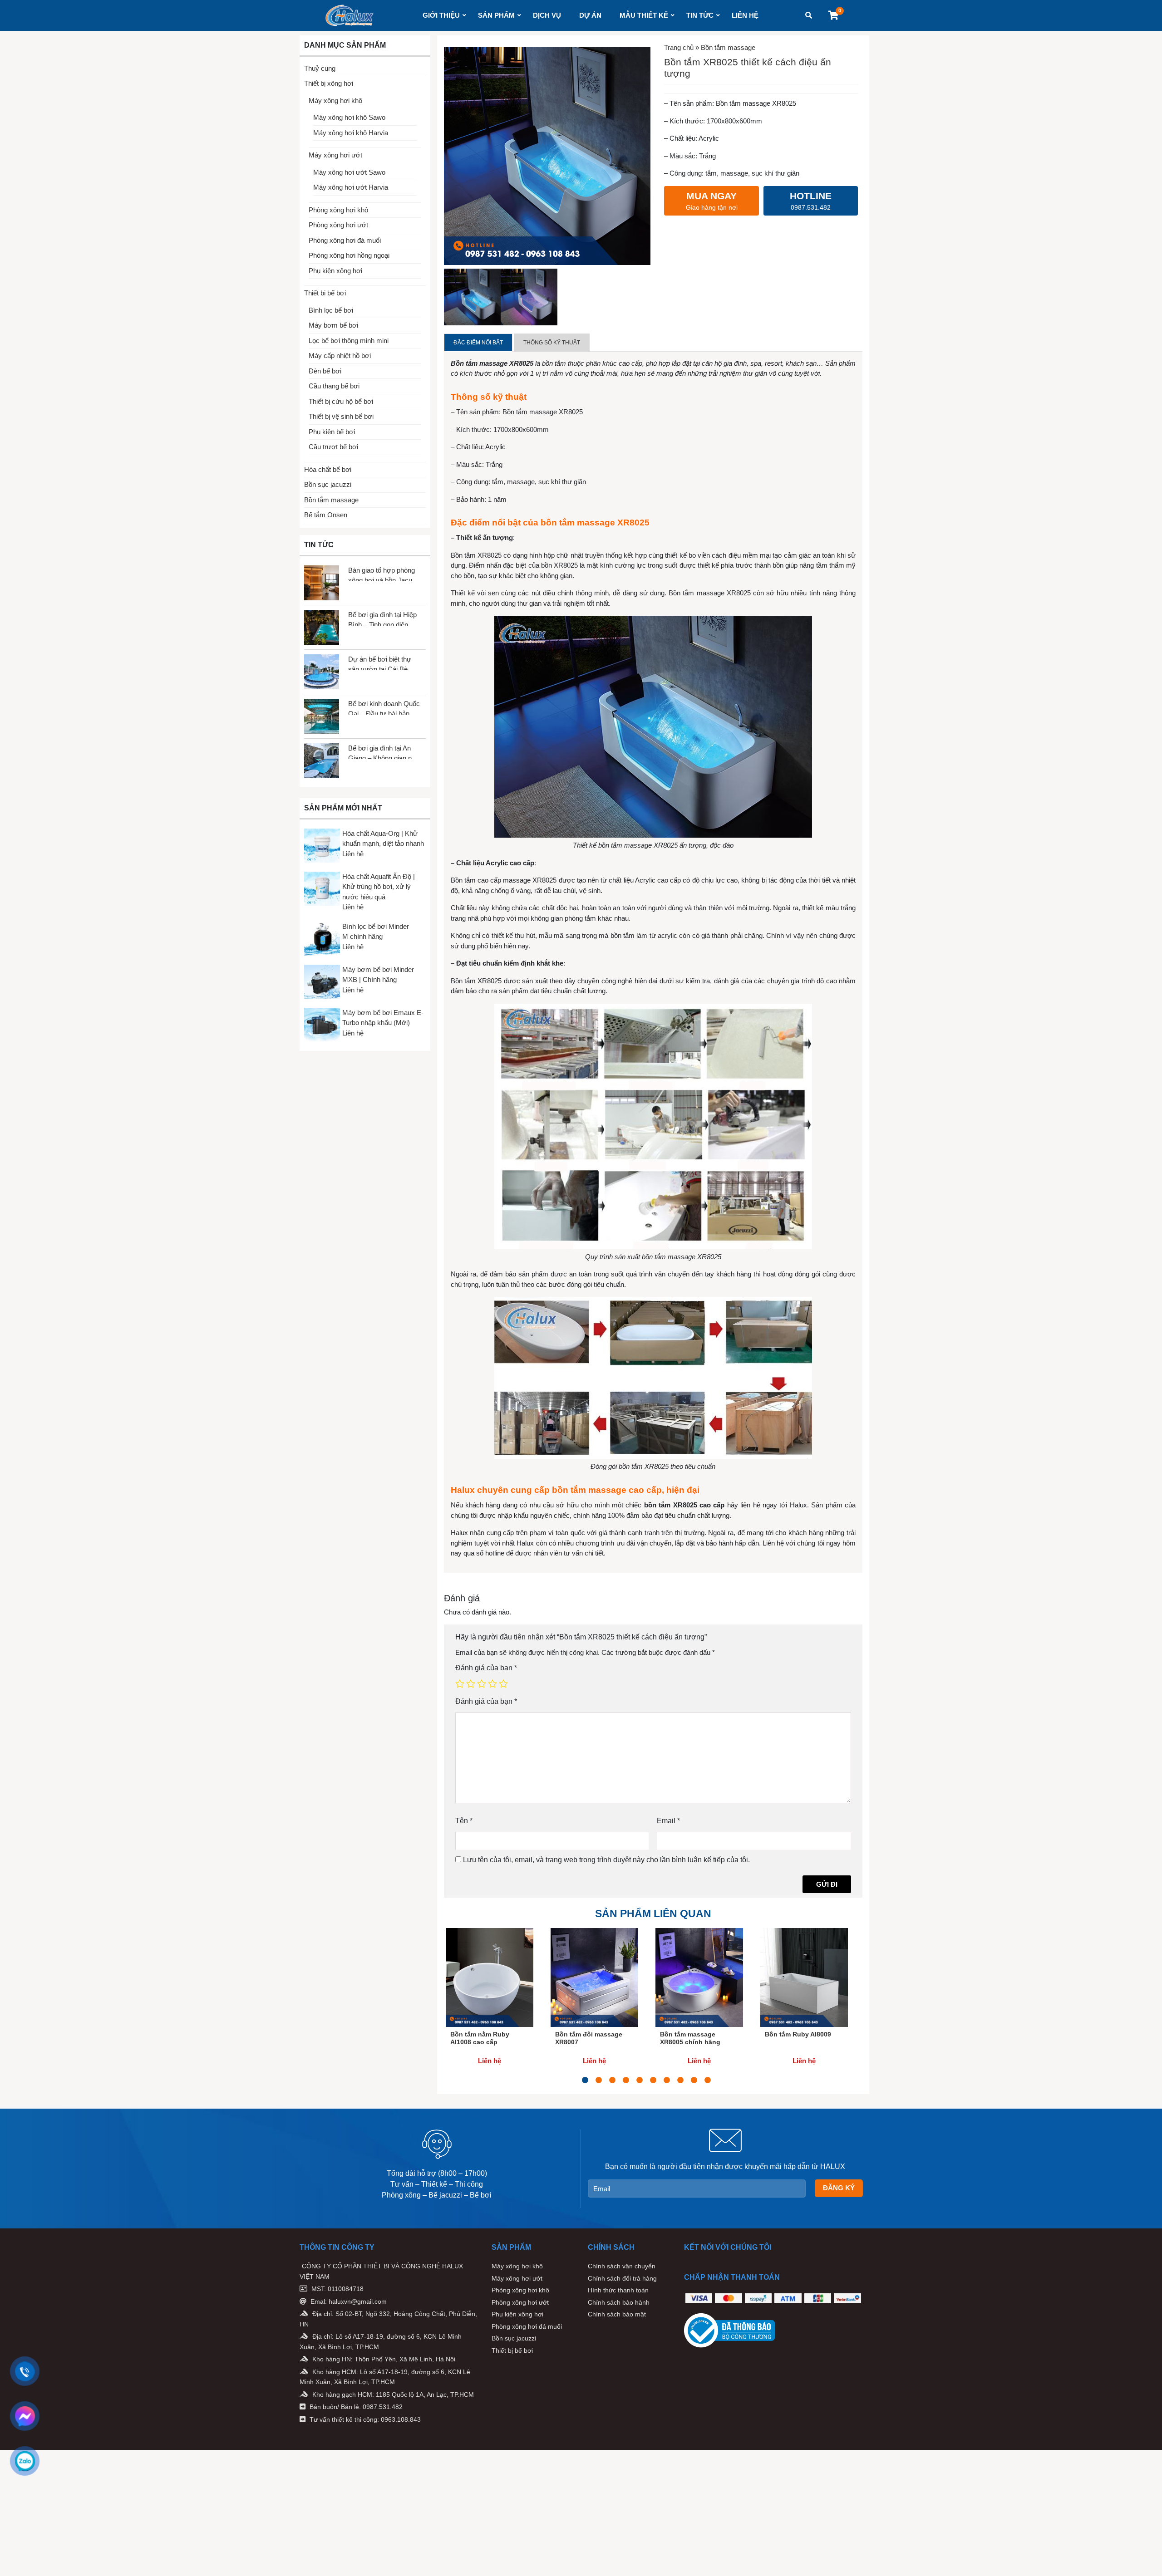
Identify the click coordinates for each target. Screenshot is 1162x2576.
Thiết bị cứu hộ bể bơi (341, 401)
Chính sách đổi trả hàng (622, 2278)
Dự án (590, 15)
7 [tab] (667, 2080)
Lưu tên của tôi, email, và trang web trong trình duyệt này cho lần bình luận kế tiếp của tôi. (606, 1860)
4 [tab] (626, 2080)
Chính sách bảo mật (617, 2314)
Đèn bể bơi (325, 371)
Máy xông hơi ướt (335, 155)
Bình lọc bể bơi (331, 310)
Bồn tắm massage (331, 500)
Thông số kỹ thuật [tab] (552, 343)
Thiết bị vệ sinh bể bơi (341, 416)
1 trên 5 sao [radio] (460, 1683)
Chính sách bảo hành (619, 2302)
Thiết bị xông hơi (329, 83)
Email (668, 1821)
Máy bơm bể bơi (333, 325)
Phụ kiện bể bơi (332, 432)
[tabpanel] (490, 2002)
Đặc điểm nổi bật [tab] (478, 343)
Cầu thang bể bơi (334, 386)
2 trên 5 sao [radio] (471, 1683)
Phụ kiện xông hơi (335, 271)
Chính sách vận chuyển (622, 2266)
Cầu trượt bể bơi (333, 447)
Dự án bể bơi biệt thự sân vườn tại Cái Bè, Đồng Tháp (380, 663)
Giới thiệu (441, 15)
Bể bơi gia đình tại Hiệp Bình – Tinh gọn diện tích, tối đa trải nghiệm (382, 618)
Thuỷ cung (320, 68)
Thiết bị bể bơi (325, 293)
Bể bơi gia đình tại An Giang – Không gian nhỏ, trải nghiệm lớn (384, 752)
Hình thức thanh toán (618, 2290)
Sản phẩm (496, 15)
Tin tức (700, 15)
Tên (464, 1821)
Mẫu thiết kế (644, 15)
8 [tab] (680, 2080)
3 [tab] (612, 2080)
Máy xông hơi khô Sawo (349, 117)
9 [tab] (694, 2080)
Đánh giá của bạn (486, 1668)
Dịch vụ (547, 15)
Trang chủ (679, 47)
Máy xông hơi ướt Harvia (351, 187)
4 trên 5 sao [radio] (492, 1683)
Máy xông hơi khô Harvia (351, 133)
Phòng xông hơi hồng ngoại (349, 255)
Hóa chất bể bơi (328, 469)
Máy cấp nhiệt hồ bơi (340, 356)
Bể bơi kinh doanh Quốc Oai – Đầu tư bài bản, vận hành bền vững (384, 707)
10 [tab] (708, 2080)
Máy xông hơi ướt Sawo (349, 172)
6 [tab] (653, 2080)
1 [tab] (585, 2080)
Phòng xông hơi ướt (338, 225)
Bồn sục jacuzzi (328, 484)
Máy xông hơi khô (335, 101)
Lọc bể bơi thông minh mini (349, 341)
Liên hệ (745, 15)
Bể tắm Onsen (326, 515)
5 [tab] (640, 2080)
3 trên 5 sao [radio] (482, 1683)
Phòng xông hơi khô (338, 210)
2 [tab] (599, 2080)
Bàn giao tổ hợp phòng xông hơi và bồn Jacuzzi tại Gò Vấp (384, 574)
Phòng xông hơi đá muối (345, 240)
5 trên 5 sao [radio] (503, 1683)
